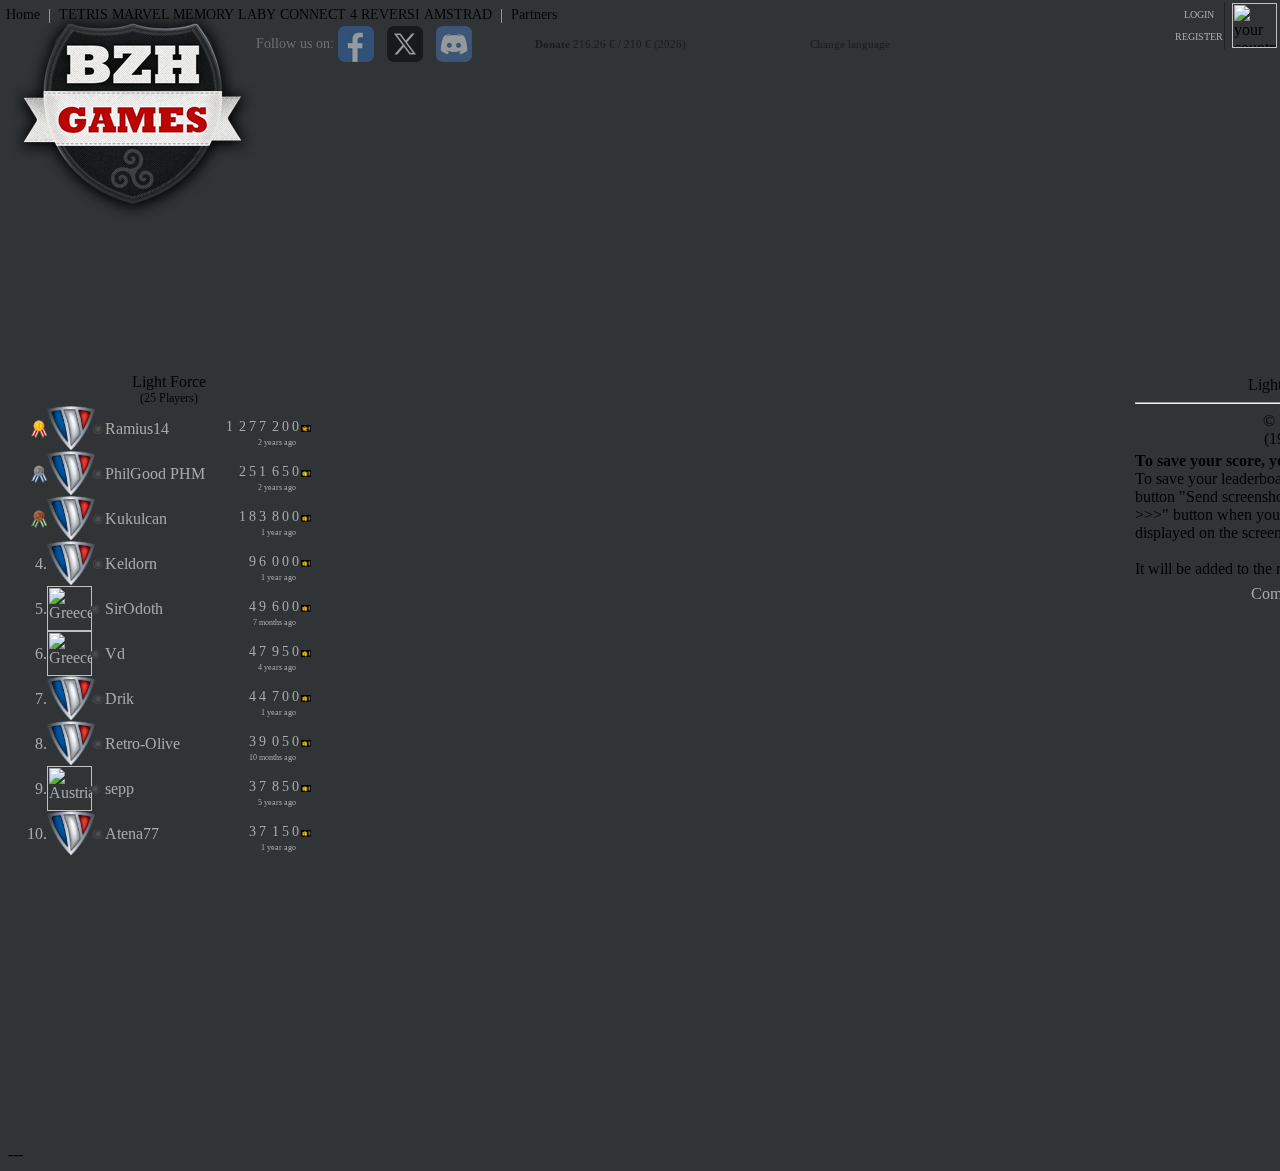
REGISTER (1199, 36)
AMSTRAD (458, 14)
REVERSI (390, 14)
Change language (850, 44)
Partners (534, 14)
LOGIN (1199, 14)
